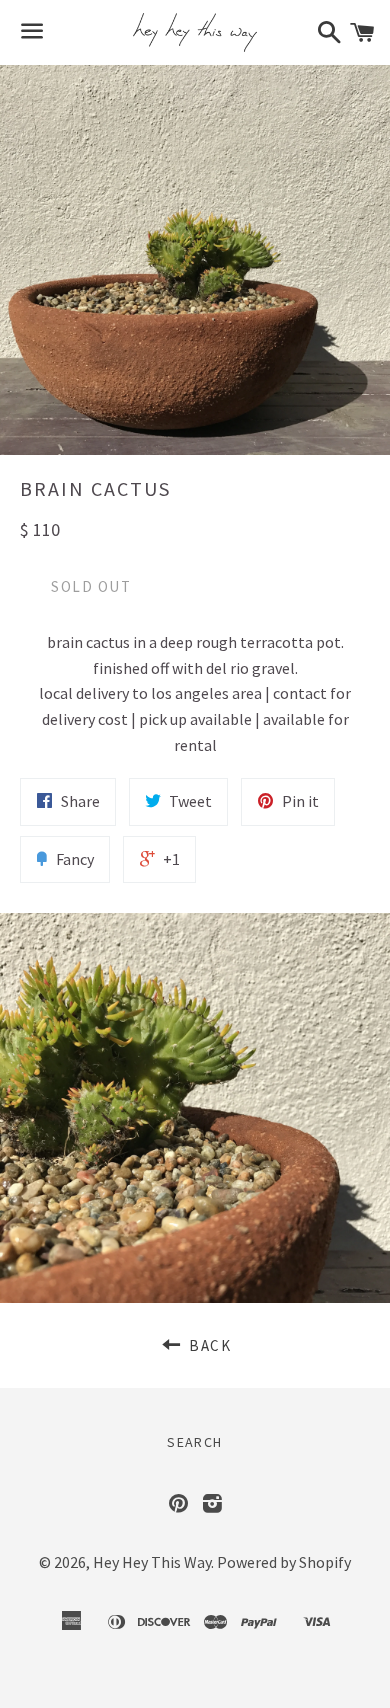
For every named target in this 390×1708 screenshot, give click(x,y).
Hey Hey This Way (152, 1562)
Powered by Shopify (284, 1562)
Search (194, 1442)
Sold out (91, 586)
